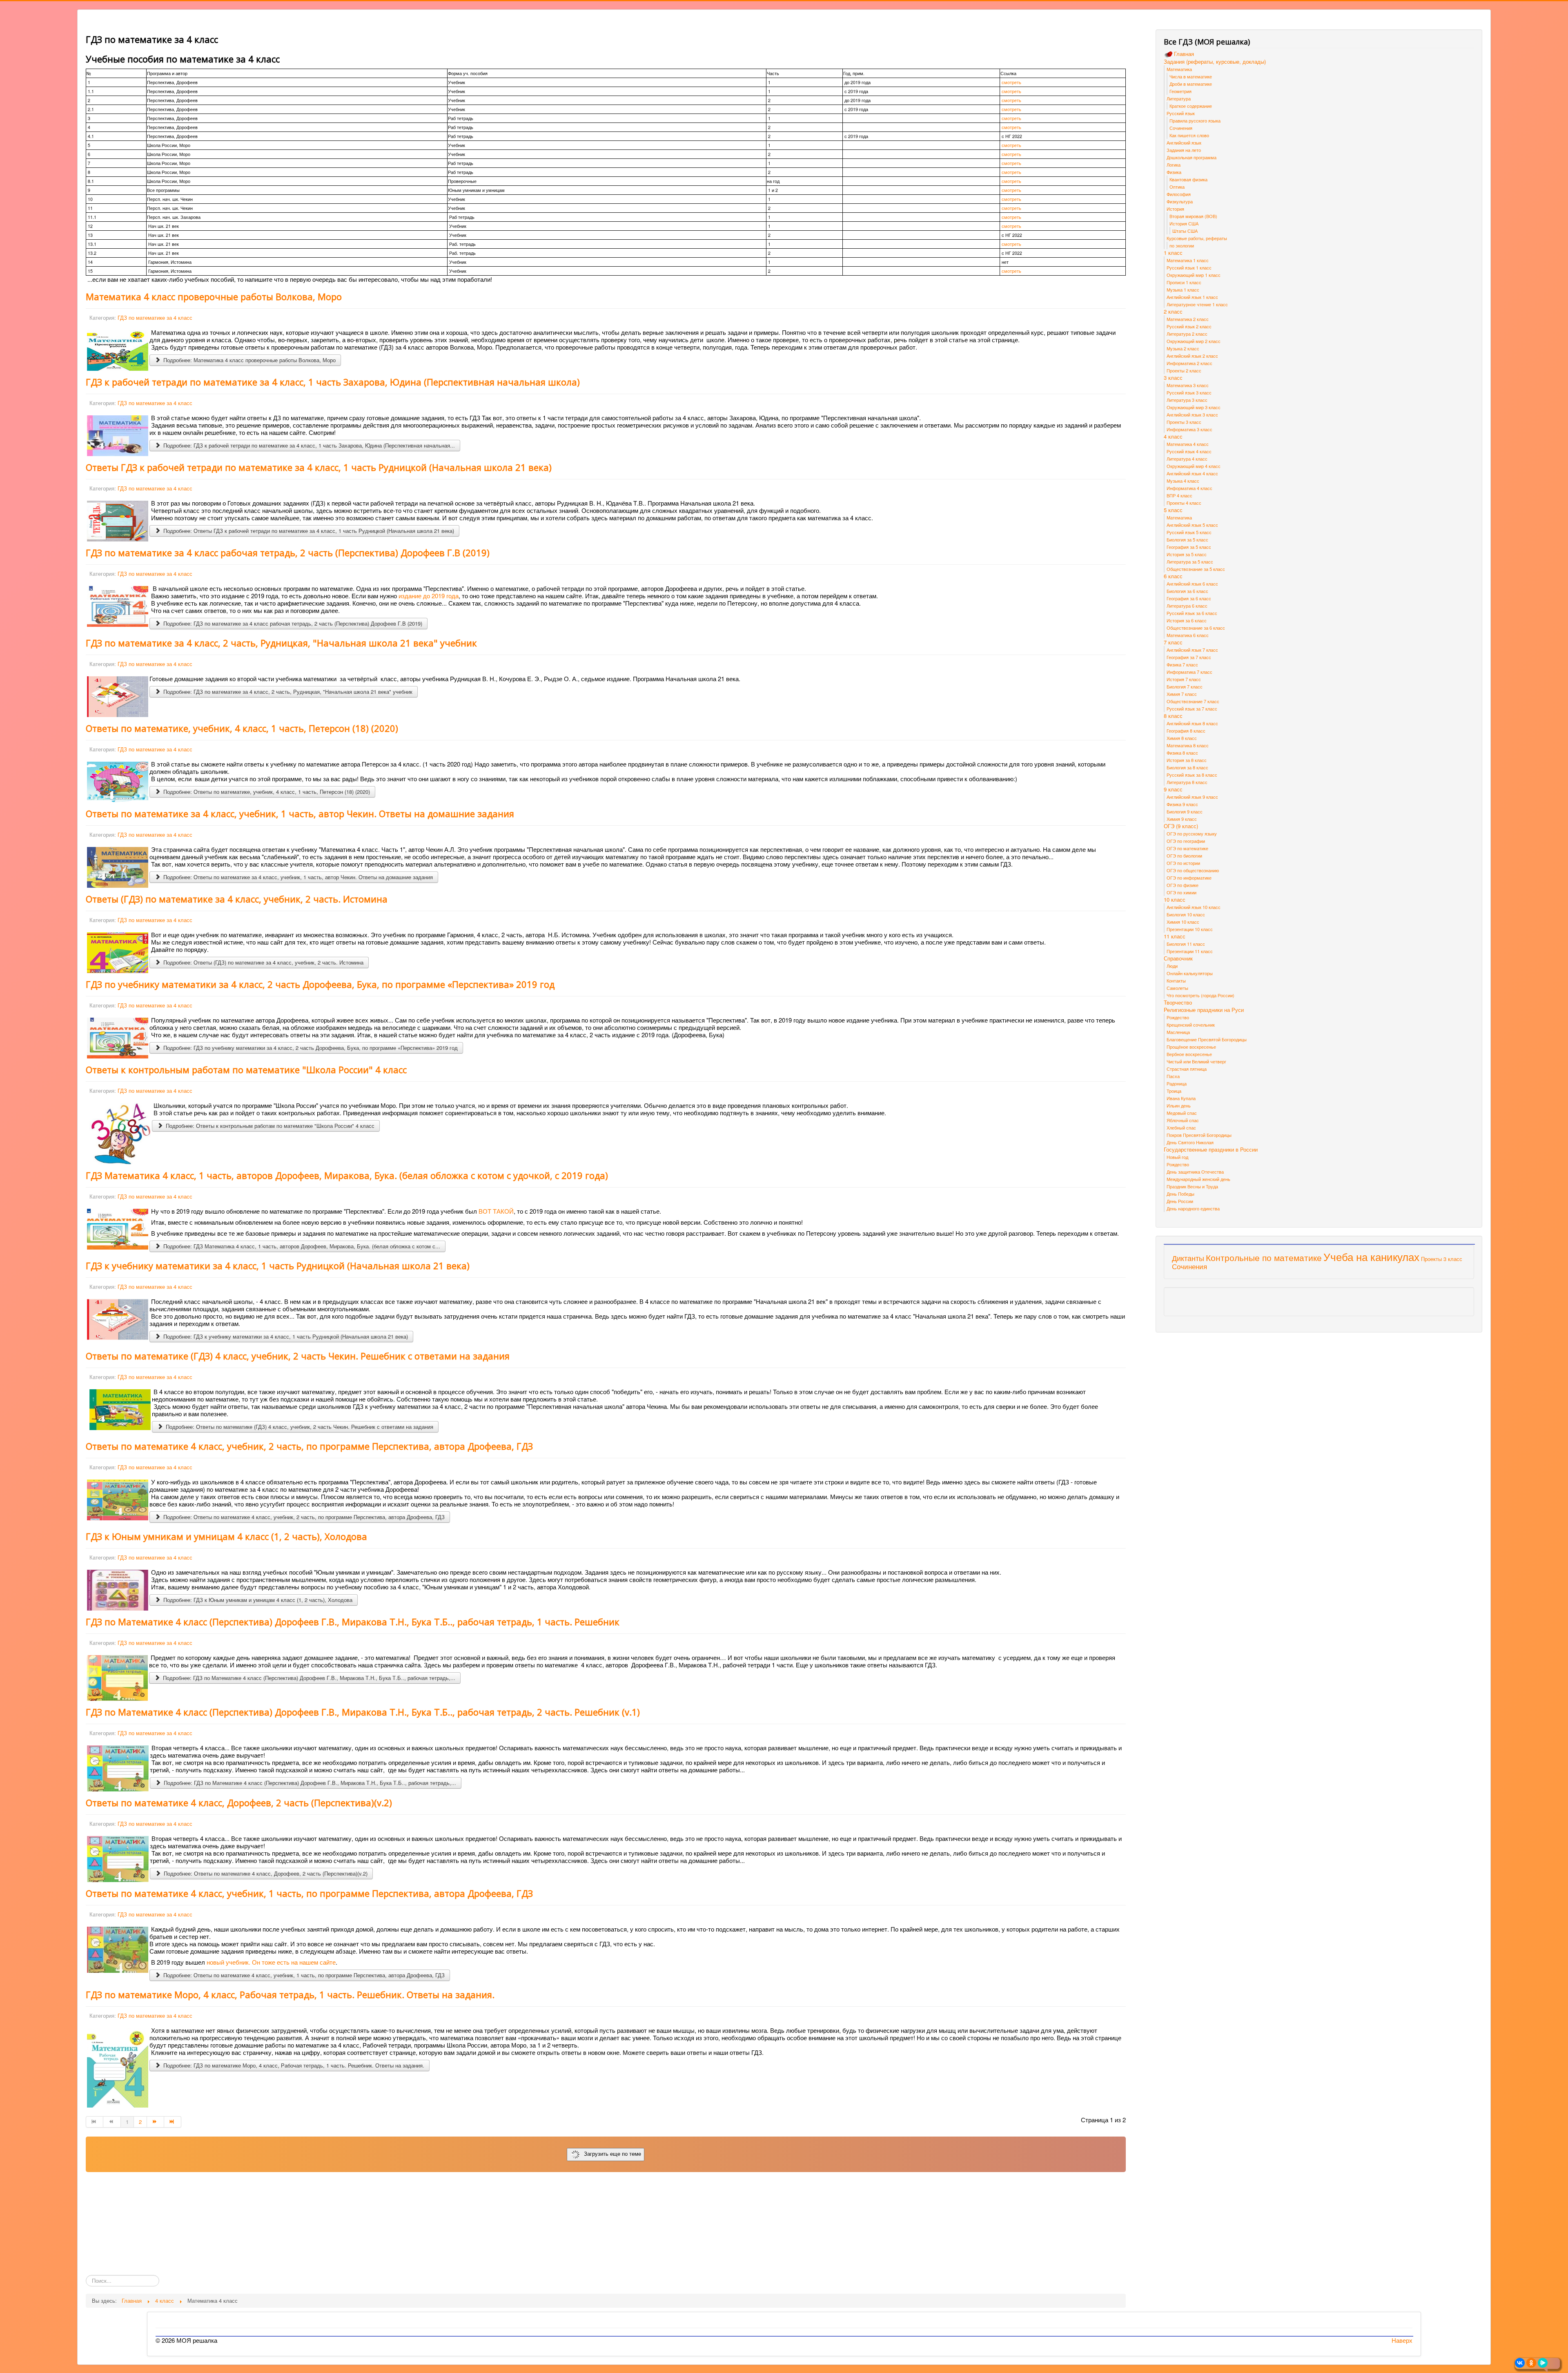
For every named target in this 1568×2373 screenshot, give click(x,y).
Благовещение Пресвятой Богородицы (1207, 1039)
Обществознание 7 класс (1193, 701)
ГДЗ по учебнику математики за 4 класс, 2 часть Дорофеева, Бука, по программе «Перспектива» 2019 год (320, 984)
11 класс (1175, 936)
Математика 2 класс (1188, 319)
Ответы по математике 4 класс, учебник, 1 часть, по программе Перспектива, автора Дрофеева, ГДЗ (309, 1893)
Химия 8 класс (1182, 738)
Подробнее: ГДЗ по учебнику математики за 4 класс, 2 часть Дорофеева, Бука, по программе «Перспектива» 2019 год (310, 1048)
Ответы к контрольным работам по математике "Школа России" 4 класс (246, 1070)
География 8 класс (1186, 731)
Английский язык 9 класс (1192, 797)
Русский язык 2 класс (1189, 326)
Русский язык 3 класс (1189, 392)
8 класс (1173, 716)
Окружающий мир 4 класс (1194, 466)
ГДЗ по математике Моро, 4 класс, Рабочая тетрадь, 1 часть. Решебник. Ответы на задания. (290, 1994)
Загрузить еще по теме (611, 2154)
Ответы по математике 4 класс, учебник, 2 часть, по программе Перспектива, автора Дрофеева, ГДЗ (309, 1446)
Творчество (1178, 1003)
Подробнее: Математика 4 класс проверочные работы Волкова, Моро (249, 360)
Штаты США (1185, 231)
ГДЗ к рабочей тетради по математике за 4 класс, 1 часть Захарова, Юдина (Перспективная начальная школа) (333, 382)
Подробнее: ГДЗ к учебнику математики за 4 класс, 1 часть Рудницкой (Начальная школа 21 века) (285, 1336)
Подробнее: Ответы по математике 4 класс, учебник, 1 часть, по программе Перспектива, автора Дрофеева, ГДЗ (303, 1975)
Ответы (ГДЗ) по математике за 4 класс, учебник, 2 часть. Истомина (237, 899)
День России (1180, 1201)
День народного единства (1193, 1208)
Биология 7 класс (1185, 686)
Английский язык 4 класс (1192, 473)
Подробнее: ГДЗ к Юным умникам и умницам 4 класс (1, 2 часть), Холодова (257, 1600)
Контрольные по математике (1264, 1257)
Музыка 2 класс (1183, 348)
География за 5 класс (1189, 547)
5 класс (1173, 510)
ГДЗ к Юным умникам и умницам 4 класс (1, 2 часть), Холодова (226, 1536)
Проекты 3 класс (1184, 422)
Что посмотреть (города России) (1200, 995)
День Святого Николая (1190, 1142)
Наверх (1402, 2340)
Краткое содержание (1191, 106)
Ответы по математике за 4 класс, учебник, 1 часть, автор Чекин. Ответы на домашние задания (300, 813)
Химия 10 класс (1183, 922)
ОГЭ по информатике (1189, 878)
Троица (1174, 1091)
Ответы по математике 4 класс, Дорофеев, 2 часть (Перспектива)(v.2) (239, 1803)
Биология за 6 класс (1187, 591)
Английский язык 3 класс (1192, 414)
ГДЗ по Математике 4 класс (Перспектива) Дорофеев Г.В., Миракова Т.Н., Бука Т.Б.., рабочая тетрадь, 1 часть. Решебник (353, 1622)
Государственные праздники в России (1211, 1150)
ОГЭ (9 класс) (1181, 826)
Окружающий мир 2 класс (1194, 341)
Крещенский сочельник (1191, 1025)
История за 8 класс (1187, 760)
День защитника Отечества (1195, 1172)
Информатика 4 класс (1189, 488)
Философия (1179, 194)
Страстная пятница (1187, 1069)
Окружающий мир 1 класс (1194, 275)
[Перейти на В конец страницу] (173, 2122)
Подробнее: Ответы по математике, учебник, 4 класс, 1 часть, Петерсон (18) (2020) (266, 792)
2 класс (1173, 312)
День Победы (1180, 1194)
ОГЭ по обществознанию (1193, 870)
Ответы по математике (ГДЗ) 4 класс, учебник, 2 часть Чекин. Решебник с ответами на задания (298, 1356)
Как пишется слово (1189, 135)
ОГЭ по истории (1183, 863)
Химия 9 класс (1182, 819)
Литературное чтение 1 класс (1197, 304)
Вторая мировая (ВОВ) (1193, 216)
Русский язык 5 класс (1189, 532)
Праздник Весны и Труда (1192, 1186)
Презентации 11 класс (1190, 951)
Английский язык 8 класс (1192, 723)
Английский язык (1184, 143)
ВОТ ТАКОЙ (496, 1211)
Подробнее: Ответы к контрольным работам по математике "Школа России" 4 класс (269, 1126)
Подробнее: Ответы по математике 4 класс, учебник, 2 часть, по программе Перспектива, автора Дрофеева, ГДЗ (303, 1517)
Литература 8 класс (1187, 782)
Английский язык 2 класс (1192, 356)
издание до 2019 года (429, 596)
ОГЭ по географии (1186, 841)
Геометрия (1180, 91)
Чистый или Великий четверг (1196, 1061)
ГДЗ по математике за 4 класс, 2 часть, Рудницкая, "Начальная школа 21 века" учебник (281, 643)
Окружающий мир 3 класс (1194, 407)
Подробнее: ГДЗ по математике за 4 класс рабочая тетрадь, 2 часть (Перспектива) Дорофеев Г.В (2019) (292, 623)
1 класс (1173, 253)
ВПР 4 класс (1179, 495)
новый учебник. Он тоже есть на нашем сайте (271, 1962)
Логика (1174, 165)
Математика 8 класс (1188, 745)
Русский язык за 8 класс (1192, 775)
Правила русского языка (1195, 120)
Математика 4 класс (1188, 444)
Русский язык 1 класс (1189, 267)
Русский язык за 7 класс (1192, 709)
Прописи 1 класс (1184, 282)
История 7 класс (1184, 679)
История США (1184, 223)
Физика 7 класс (1182, 664)
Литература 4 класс (1187, 459)
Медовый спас (1182, 1113)
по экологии (1182, 245)
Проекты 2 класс (1184, 370)
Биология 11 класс (1186, 944)
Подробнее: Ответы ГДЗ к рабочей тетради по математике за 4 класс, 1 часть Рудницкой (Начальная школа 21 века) (308, 531)
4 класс (1173, 437)
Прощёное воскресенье (1191, 1047)
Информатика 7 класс (1189, 672)
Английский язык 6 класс (1192, 584)
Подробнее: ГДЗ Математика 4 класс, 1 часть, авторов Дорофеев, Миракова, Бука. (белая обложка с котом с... (301, 1246)
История (1175, 209)
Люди (1172, 966)
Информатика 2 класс (1189, 363)
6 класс (1173, 576)
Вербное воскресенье (1189, 1054)
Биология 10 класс (1186, 914)
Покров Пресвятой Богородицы (1199, 1135)
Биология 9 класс (1185, 811)
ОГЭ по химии (1182, 892)
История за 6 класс (1187, 620)
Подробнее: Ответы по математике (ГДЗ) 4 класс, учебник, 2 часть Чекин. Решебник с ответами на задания (299, 1427)
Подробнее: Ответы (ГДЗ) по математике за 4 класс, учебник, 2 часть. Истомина (263, 962)
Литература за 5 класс (1190, 561)
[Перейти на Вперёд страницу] (156, 2122)
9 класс (1173, 789)
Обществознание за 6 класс (1196, 628)
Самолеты (1177, 988)
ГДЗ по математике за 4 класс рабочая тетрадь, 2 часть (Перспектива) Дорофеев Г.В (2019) (288, 553)
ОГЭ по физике (1183, 885)
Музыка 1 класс (1183, 290)
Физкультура (1180, 201)
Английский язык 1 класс (1192, 297)
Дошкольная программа (1192, 157)
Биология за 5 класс (1187, 539)
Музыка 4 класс (1183, 481)
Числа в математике (1191, 76)
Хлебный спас (1181, 1127)
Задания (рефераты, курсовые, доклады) (1215, 62)
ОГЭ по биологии (1184, 856)
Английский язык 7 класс (1192, 650)
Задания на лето (1184, 150)
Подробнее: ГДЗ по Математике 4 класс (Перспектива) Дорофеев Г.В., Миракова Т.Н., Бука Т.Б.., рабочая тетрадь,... (308, 1678)
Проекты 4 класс (1184, 503)
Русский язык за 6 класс (1192, 613)
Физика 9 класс (1182, 804)
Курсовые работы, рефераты (1197, 238)
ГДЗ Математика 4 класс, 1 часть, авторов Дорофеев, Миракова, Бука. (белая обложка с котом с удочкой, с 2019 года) (347, 1175)
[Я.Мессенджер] (1543, 2363)
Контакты (1176, 980)
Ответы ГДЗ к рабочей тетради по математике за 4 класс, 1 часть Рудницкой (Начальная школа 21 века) (319, 467)
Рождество (1178, 1017)
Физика (1174, 172)
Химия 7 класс (1182, 694)
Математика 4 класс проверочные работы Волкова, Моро (214, 296)
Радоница (1177, 1083)
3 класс (1173, 378)
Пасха (1173, 1076)
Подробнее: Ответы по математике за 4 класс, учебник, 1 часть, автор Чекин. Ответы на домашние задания (297, 877)
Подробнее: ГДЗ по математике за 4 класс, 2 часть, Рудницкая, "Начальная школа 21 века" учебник (287, 692)
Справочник (1178, 958)
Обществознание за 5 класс (1196, 569)
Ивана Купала (1181, 1098)
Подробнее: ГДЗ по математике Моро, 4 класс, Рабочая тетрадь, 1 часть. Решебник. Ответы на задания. (293, 2065)
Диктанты (1188, 1258)
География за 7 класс (1189, 657)
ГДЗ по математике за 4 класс (155, 318)
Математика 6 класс (1188, 635)
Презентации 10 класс (1190, 929)
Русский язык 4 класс (1189, 451)
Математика (1179, 69)
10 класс (1175, 900)
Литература (1179, 98)
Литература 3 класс (1187, 400)
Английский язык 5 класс (1192, 525)
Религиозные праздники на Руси (1204, 1010)
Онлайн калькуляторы (1190, 973)
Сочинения (1181, 128)
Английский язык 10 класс (1194, 907)
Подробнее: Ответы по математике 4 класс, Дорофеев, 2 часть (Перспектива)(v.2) (265, 1873)
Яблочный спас (1183, 1120)
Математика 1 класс (1188, 260)
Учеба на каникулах (1371, 1256)
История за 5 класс (1187, 554)
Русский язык (1181, 113)
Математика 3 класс (1188, 385)
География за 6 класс (1189, 598)
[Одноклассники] (1531, 2363)
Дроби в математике (1191, 84)
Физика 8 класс (1182, 753)
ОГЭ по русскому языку (1192, 833)
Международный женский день (1198, 1179)
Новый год (1177, 1157)
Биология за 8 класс (1187, 767)
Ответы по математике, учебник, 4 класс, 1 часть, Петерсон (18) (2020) (242, 728)
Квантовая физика (1188, 179)
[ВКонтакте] (1520, 2363)
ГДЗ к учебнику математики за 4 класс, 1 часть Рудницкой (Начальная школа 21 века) (278, 1266)
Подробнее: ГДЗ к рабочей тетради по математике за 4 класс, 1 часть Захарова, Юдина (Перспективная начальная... (308, 445)
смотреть (1011, 82)
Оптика (1177, 187)
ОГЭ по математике (1187, 848)
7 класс (1173, 642)
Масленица (1178, 1032)
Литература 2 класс (1187, 334)
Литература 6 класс (1187, 606)
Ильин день (1179, 1105)
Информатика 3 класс (1189, 429)
